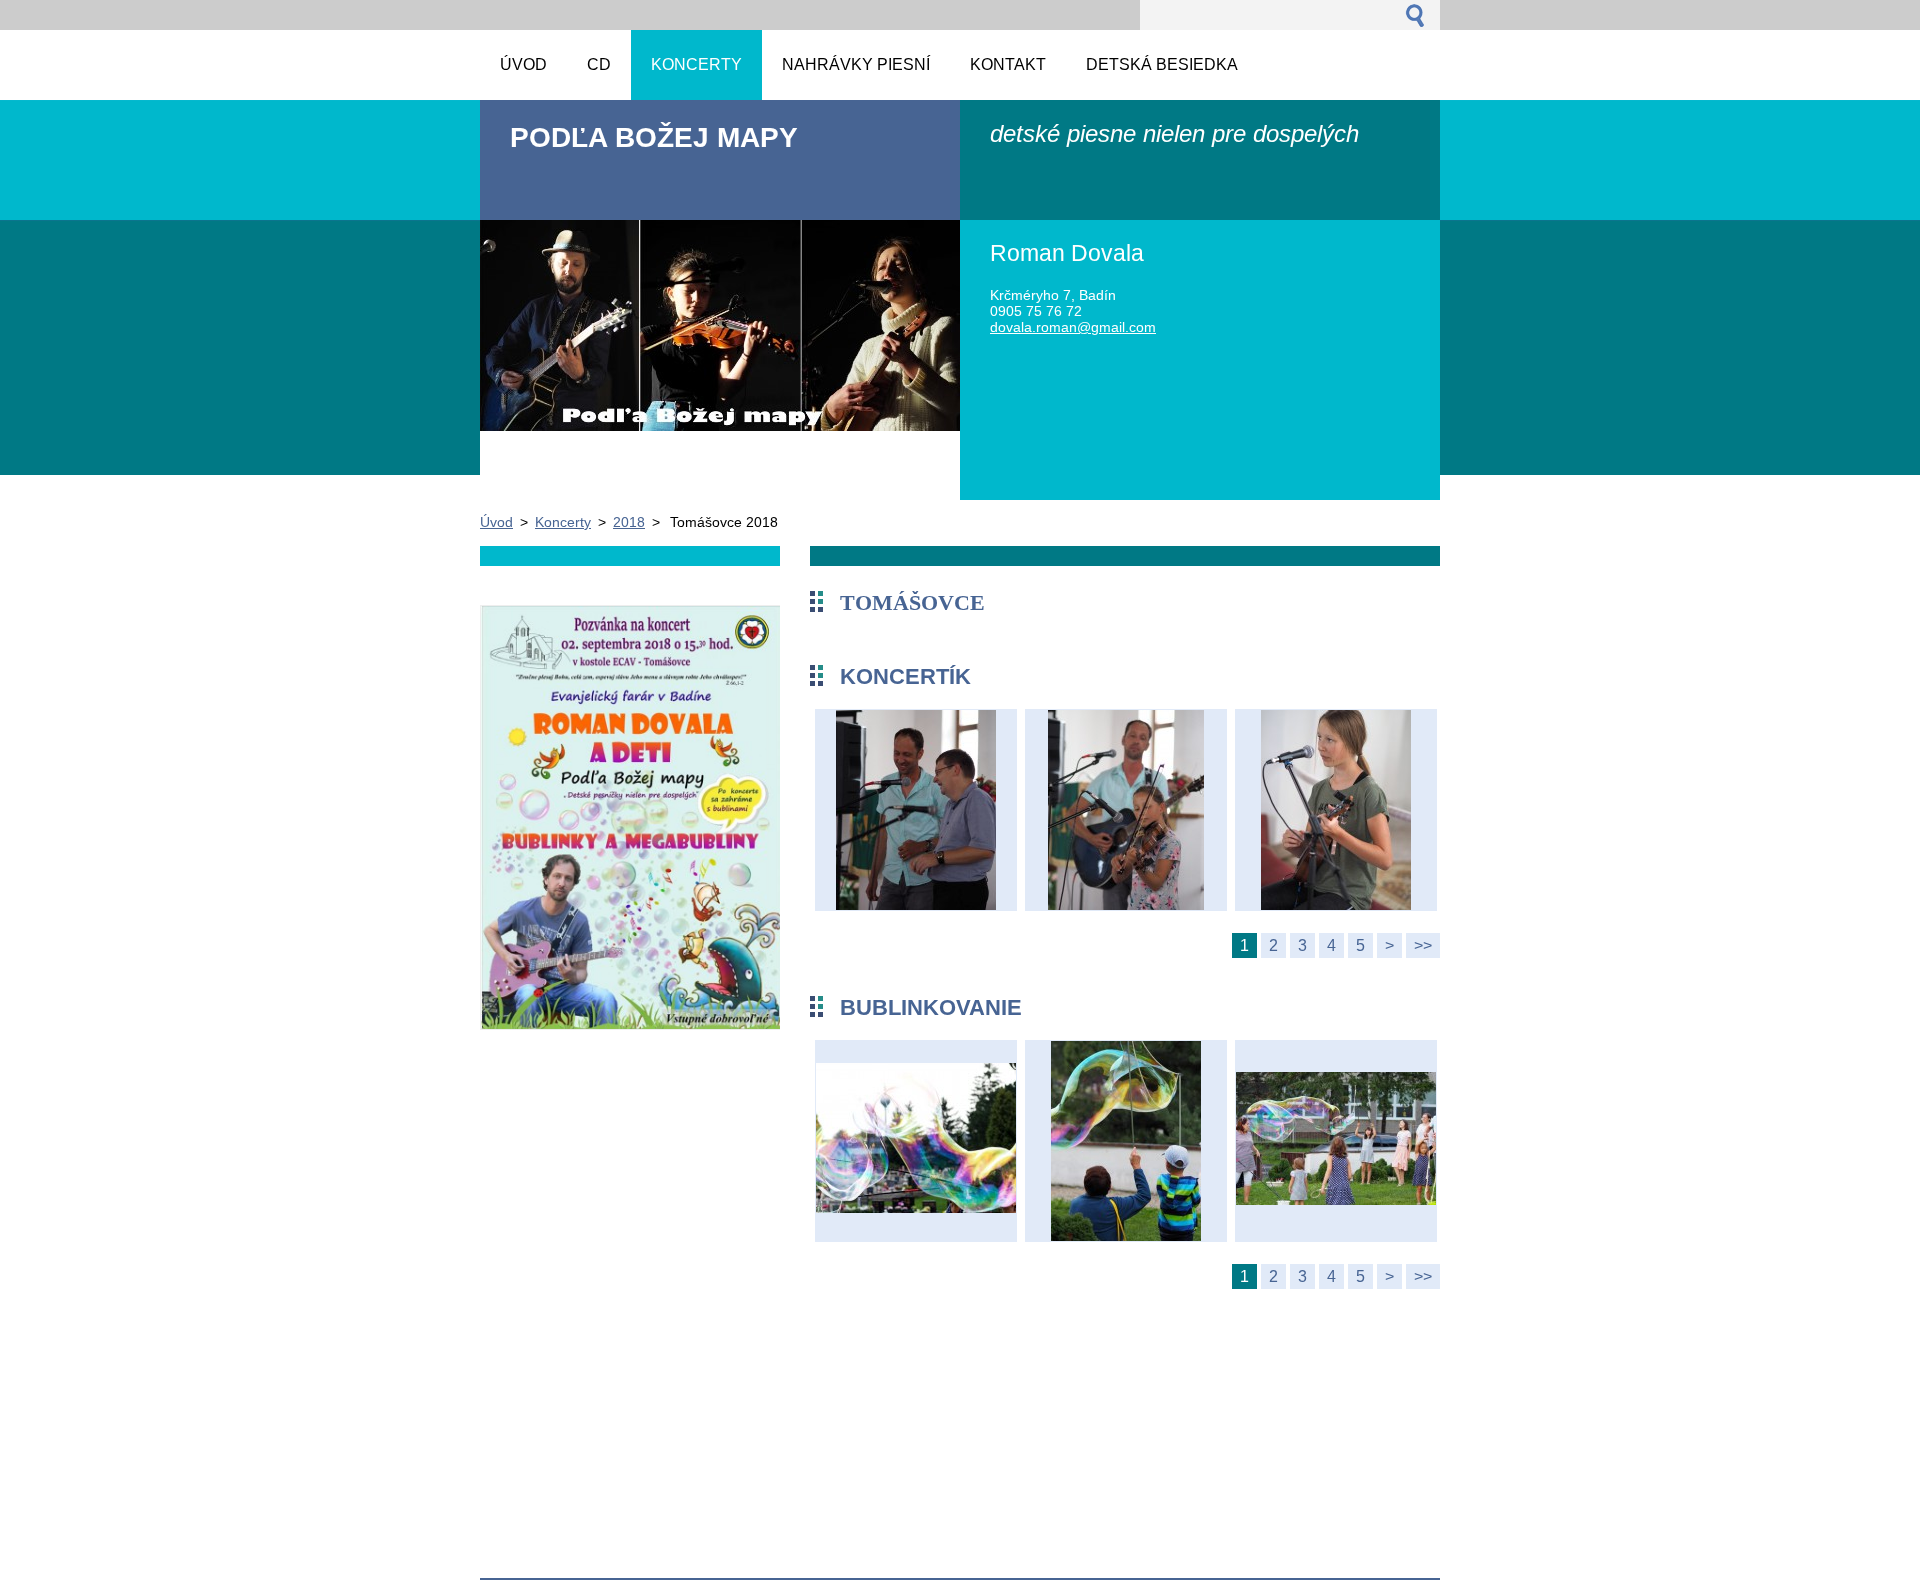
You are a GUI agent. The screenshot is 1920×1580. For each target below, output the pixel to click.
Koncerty (563, 522)
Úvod (496, 522)
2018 (629, 522)
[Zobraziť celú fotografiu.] (916, 812)
